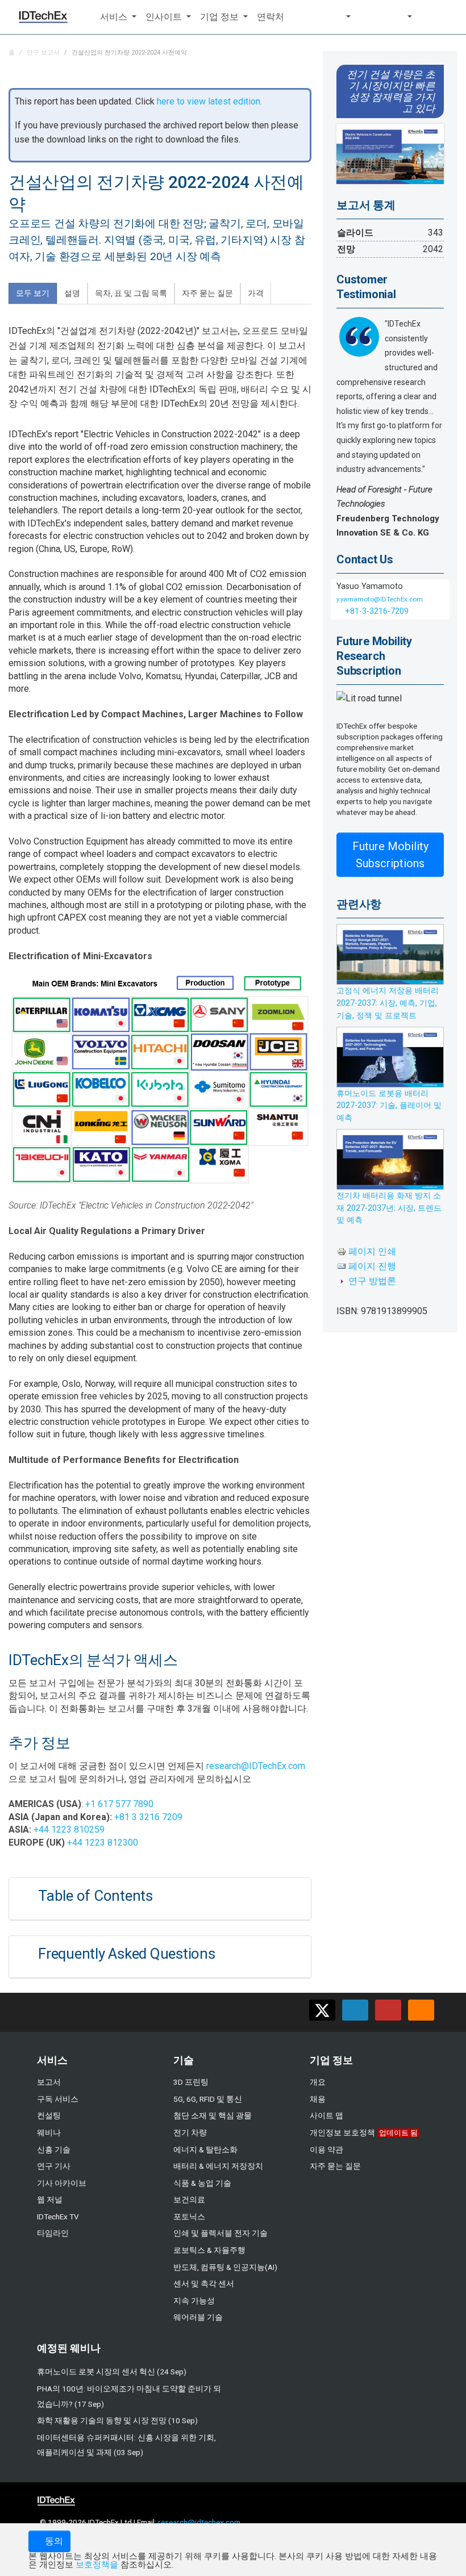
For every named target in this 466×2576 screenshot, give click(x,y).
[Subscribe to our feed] (421, 2010)
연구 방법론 (372, 1281)
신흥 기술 (54, 2150)
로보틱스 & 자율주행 (209, 2250)
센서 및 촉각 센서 (204, 2284)
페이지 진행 (372, 1266)
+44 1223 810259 (69, 1829)
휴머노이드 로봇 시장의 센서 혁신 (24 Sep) (112, 2372)
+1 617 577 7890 (119, 1804)
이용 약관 (326, 2150)
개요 (318, 2082)
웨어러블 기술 (198, 2317)
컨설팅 (49, 2115)
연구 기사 (54, 2166)
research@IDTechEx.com (256, 1766)
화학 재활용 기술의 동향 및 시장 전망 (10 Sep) (117, 2420)
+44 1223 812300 (103, 1843)
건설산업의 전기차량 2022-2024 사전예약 (129, 53)
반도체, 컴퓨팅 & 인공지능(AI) (225, 2267)
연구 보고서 (43, 53)
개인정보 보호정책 (342, 2132)
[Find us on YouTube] (388, 2010)
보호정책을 (97, 2565)
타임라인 (53, 2233)
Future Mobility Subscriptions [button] (390, 855)
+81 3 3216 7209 (148, 1817)
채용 (318, 2099)
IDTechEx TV (58, 2217)
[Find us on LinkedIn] (355, 2010)
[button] (118, 17)
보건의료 (189, 2199)
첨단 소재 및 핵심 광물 (213, 2115)
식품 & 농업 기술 (202, 2183)
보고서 (49, 2082)
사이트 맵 (326, 2115)
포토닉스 (189, 2217)
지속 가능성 (194, 2301)
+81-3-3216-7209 (376, 611)
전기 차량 (190, 2132)
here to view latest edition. (209, 101)
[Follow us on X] (322, 2010)
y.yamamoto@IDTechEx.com (380, 599)
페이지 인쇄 (372, 1251)
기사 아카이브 (62, 2183)
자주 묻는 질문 (335, 2166)
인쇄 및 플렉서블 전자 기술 (220, 2233)
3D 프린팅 (191, 2082)
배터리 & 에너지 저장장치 (218, 2166)
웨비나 (49, 2132)
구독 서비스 (58, 2099)
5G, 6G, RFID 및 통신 (208, 2099)
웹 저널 (50, 2199)
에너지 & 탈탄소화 (205, 2150)
